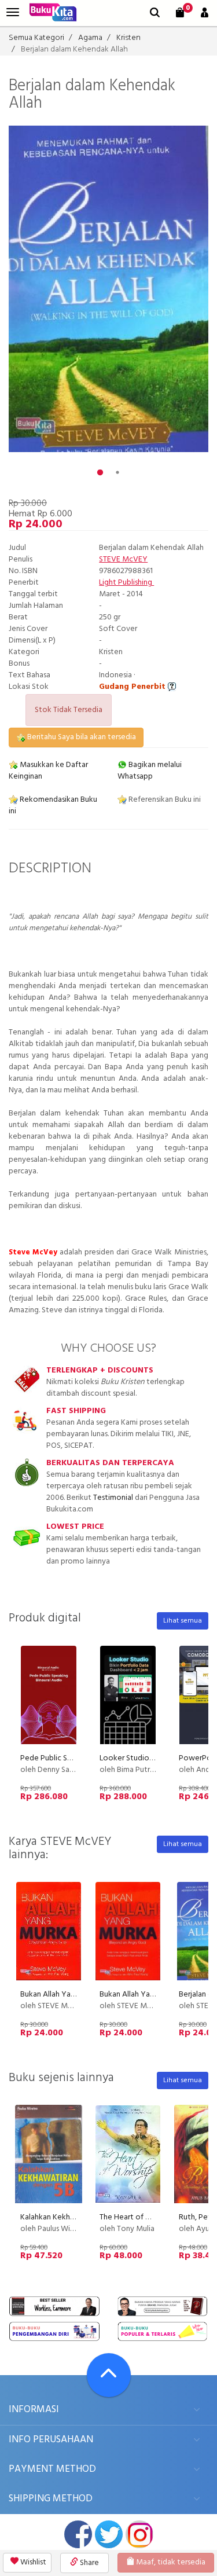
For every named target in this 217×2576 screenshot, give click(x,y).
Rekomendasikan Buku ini (53, 806)
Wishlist (32, 2562)
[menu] (13, 12)
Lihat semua (183, 1621)
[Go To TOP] (109, 2375)
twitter (109, 2534)
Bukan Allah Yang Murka (61, 1995)
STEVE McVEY (123, 559)
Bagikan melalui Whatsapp (150, 771)
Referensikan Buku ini (164, 800)
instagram (139, 2534)
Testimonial (113, 1498)
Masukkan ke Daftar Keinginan (48, 771)
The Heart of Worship (137, 2217)
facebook (78, 2534)
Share (89, 2563)
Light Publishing (126, 583)
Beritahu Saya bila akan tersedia (81, 737)
